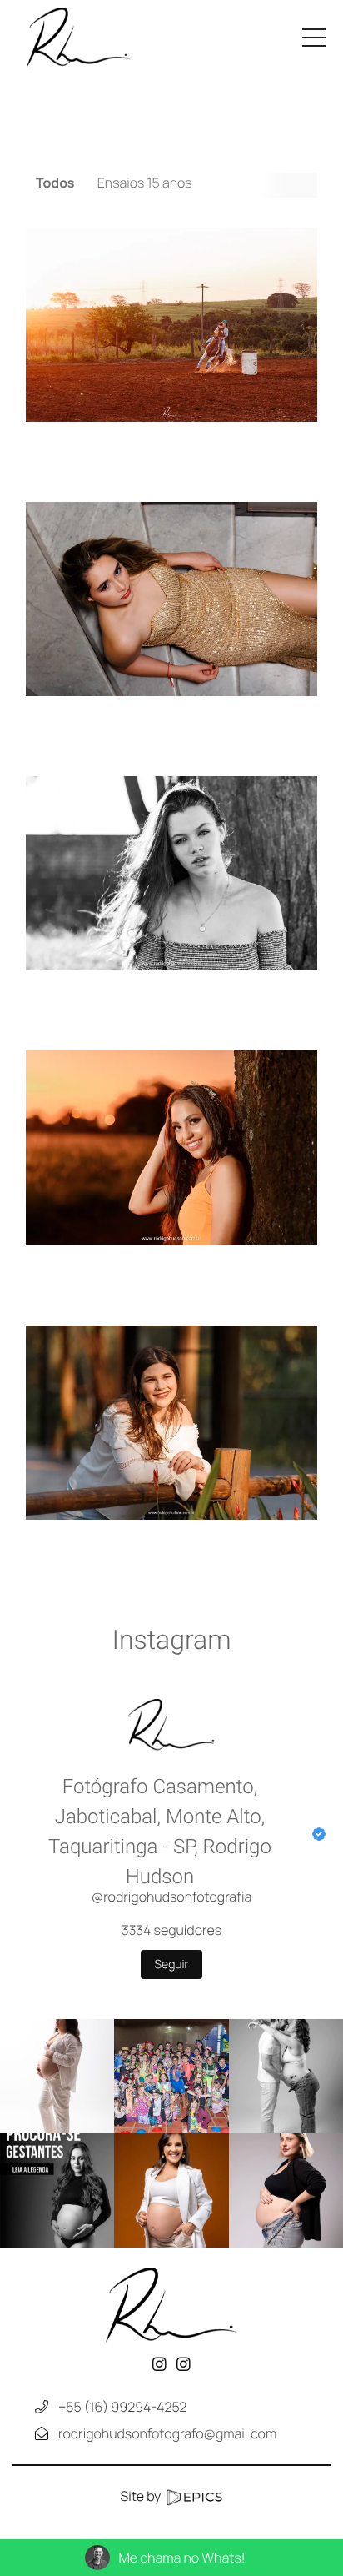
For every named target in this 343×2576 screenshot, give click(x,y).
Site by (142, 2496)
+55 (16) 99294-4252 (122, 2407)
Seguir (172, 1965)
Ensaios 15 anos (145, 183)
